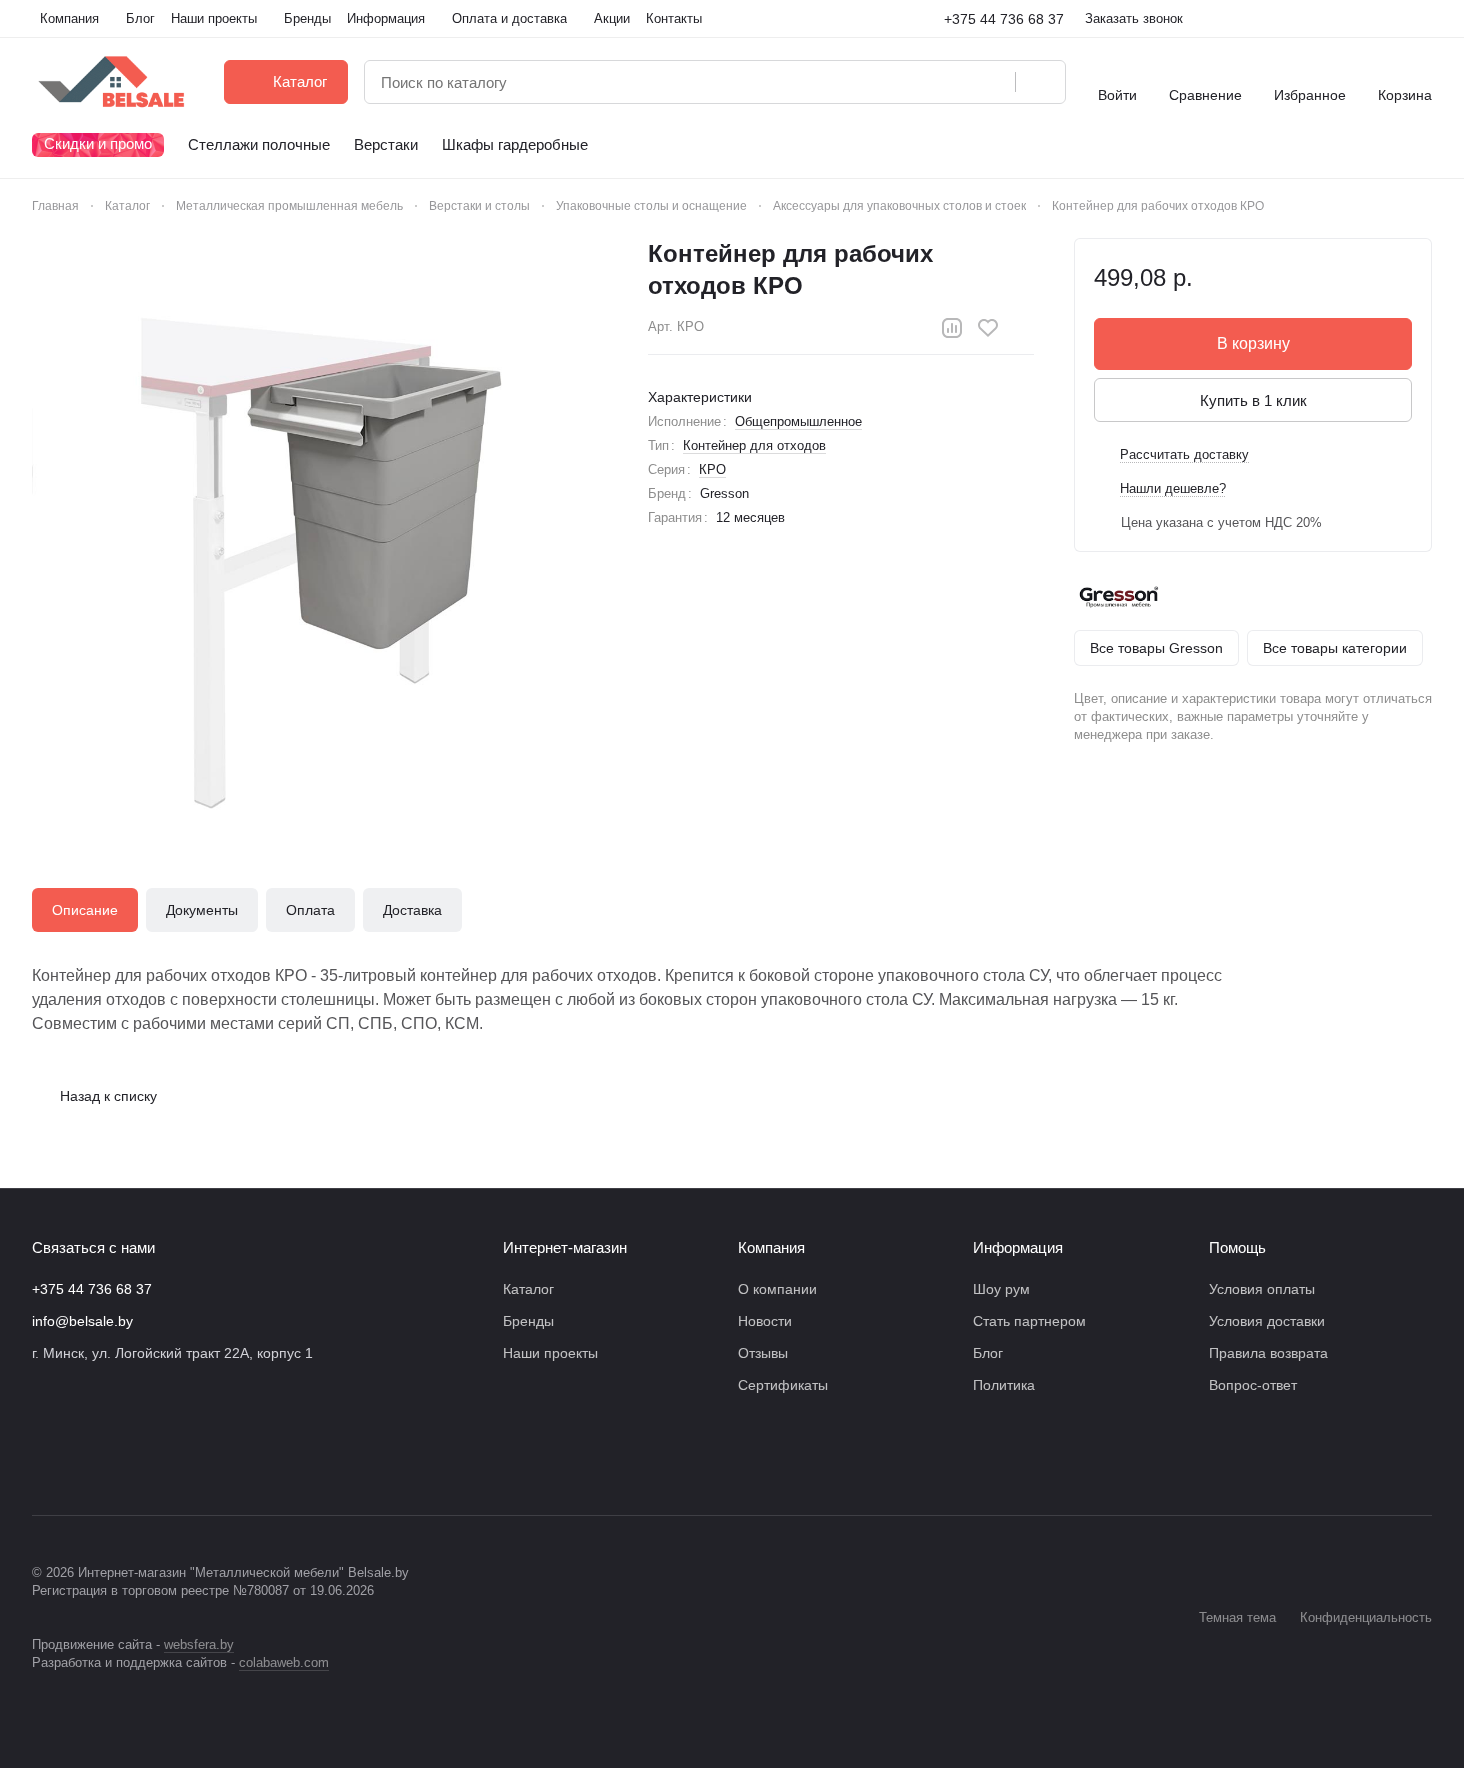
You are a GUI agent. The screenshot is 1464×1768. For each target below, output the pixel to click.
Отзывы (763, 1353)
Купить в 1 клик (1253, 400)
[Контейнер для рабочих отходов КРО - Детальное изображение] (320, 526)
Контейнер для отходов (754, 445)
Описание (85, 910)
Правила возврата (1268, 1353)
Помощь (1237, 1247)
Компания (771, 1247)
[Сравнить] (952, 328)
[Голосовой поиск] (993, 82)
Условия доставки (1267, 1321)
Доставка (412, 910)
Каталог (528, 1289)
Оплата (310, 910)
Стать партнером (1029, 1321)
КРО (712, 469)
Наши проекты (550, 1353)
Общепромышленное (798, 421)
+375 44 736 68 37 (1004, 19)
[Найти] (1040, 82)
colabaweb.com (284, 1662)
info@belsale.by (82, 1321)
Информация (1018, 1247)
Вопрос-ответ (1253, 1385)
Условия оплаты (1262, 1289)
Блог (988, 1353)
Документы (202, 910)
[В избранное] (988, 328)
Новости (765, 1321)
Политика (1004, 1385)
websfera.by (199, 1644)
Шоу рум (1001, 1289)
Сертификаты (783, 1385)
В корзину (1253, 343)
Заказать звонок (1134, 18)
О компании (777, 1289)
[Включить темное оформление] (1424, 19)
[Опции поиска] (949, 82)
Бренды (528, 1321)
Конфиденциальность (1366, 1617)
